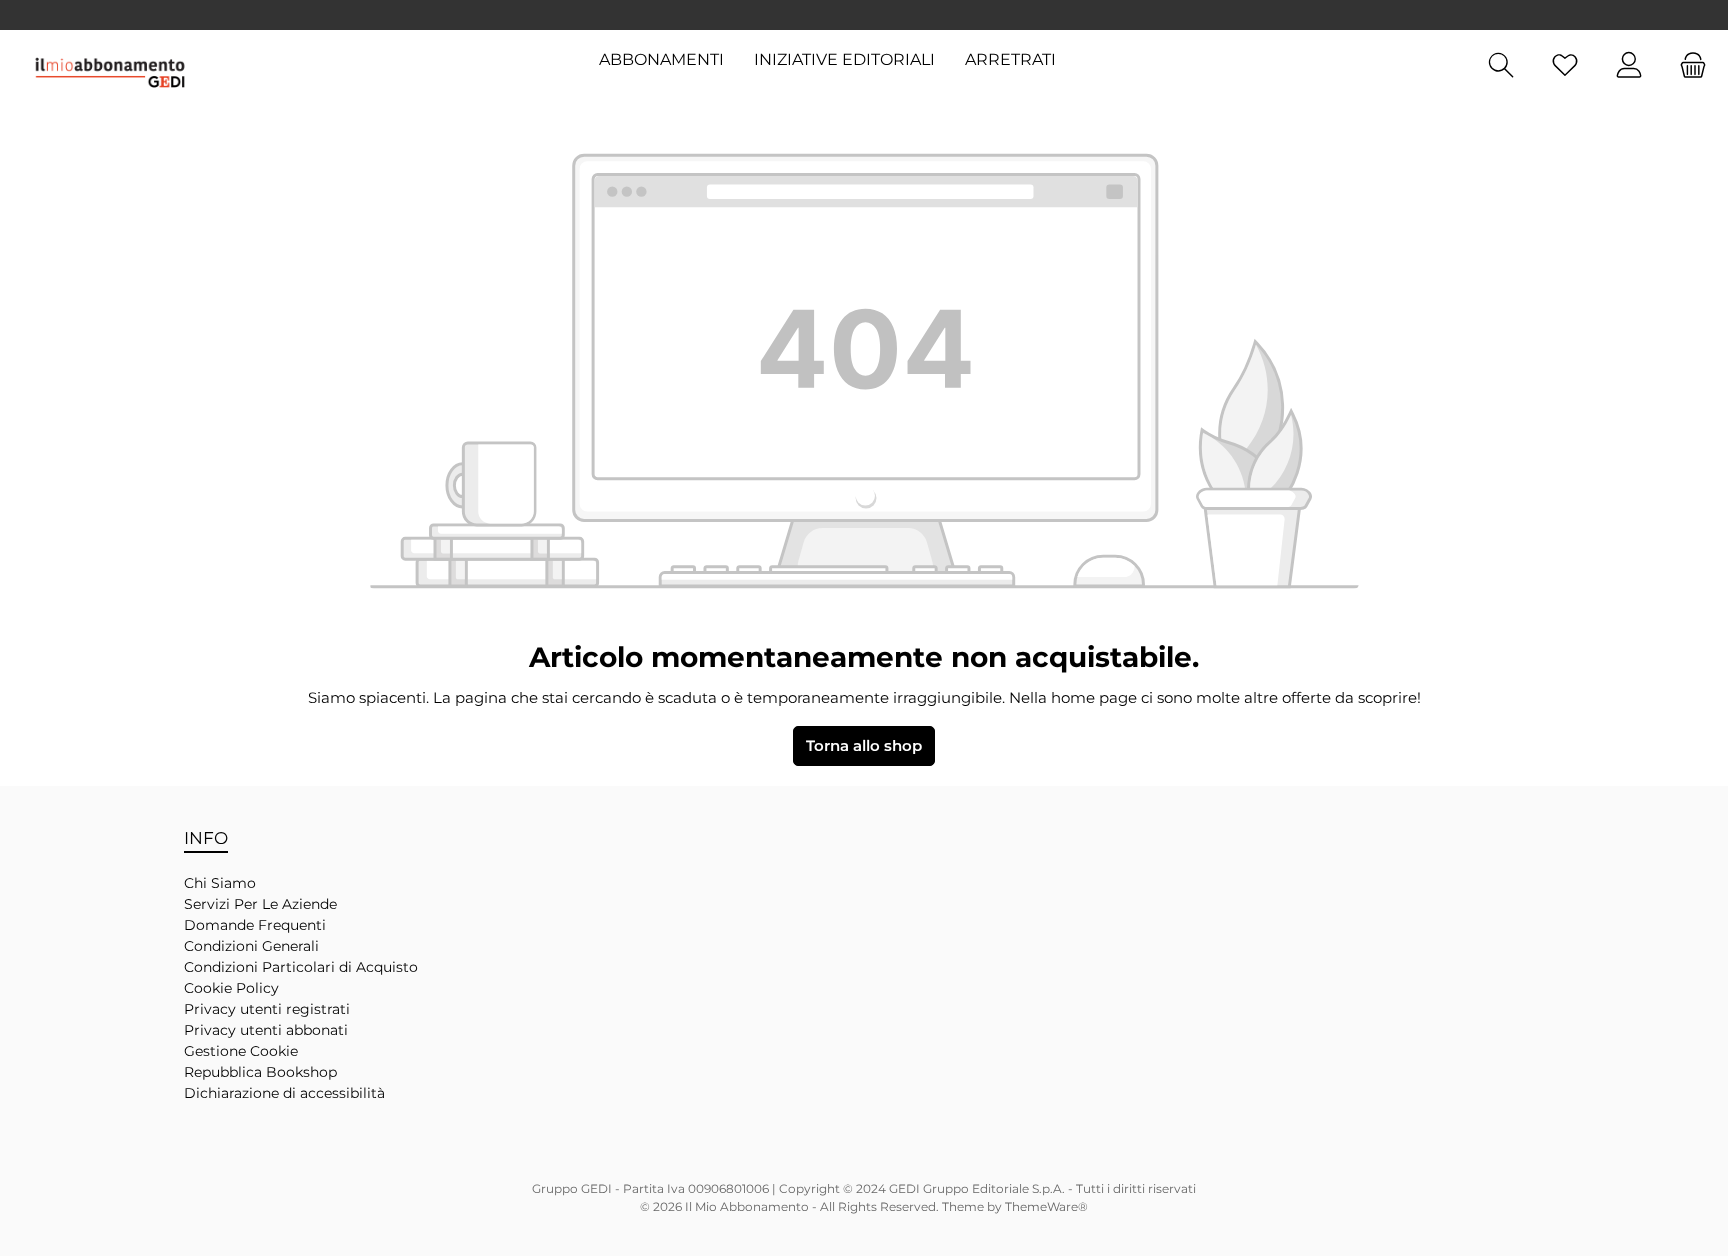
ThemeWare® (1046, 1206)
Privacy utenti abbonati (266, 1030)
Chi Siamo (220, 883)
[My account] (1629, 65)
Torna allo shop (864, 745)
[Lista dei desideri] (1565, 65)
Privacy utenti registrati (267, 1009)
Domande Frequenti (255, 925)
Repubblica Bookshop (260, 1072)
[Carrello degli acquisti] (1687, 65)
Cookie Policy (231, 988)
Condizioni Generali (251, 946)
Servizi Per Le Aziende (260, 904)
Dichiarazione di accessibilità (284, 1093)
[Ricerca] (1501, 65)
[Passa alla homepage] (110, 72)
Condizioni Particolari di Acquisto (301, 967)
